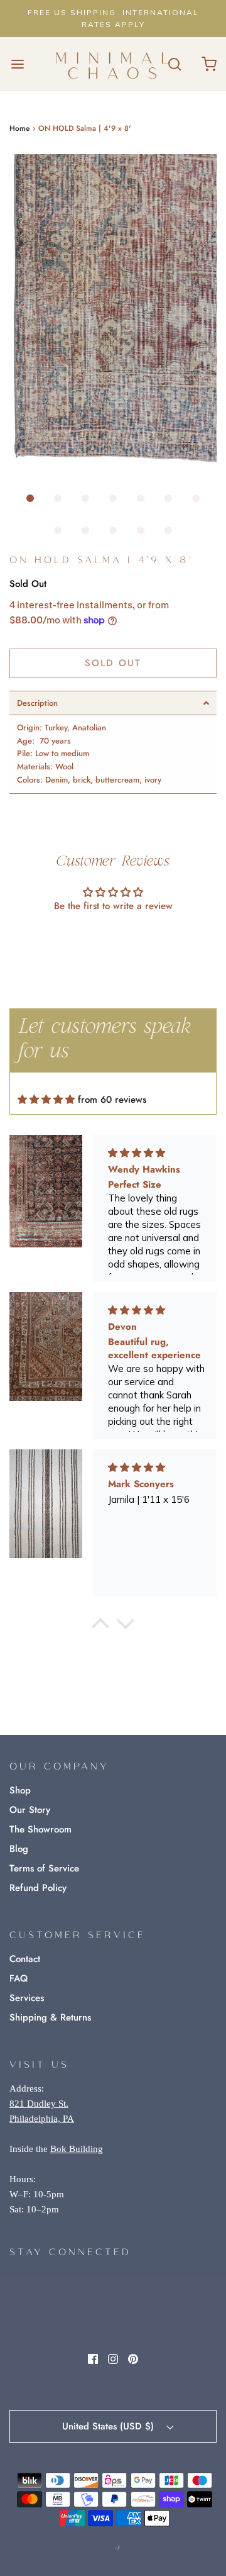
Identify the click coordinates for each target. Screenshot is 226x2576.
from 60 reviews (112, 1100)
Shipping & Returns (50, 2017)
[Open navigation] (17, 64)
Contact (25, 1959)
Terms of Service (44, 1868)
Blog (19, 1849)
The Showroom (40, 1829)
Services (27, 1998)
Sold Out (113, 663)
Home (19, 128)
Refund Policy (38, 1888)
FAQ (19, 1978)
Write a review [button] (113, 940)
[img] (46, 1100)
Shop (20, 1790)
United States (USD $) (110, 2426)
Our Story (30, 1810)
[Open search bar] (174, 64)
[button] (113, 310)
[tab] (113, 703)
